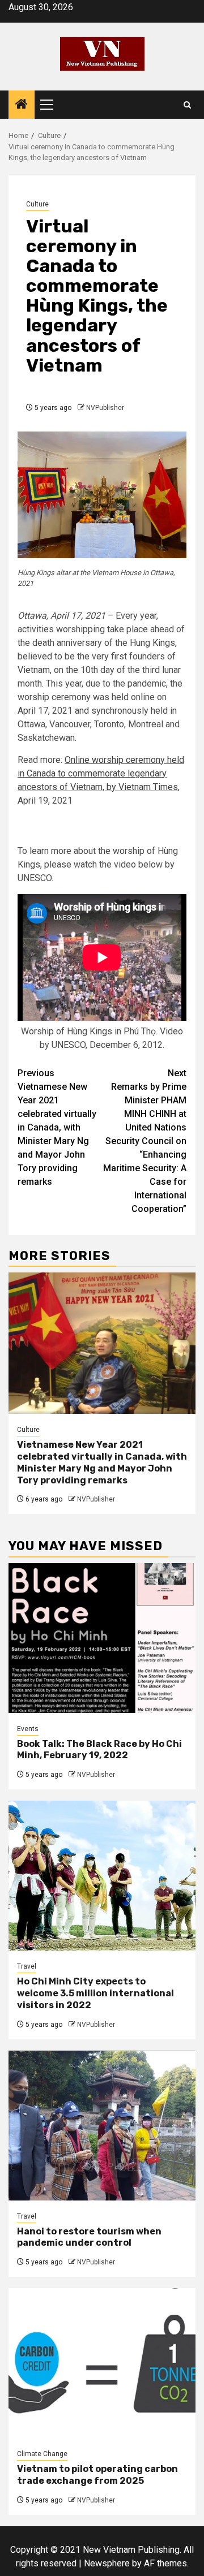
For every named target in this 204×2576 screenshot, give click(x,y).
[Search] (187, 105)
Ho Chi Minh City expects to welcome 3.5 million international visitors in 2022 (95, 1993)
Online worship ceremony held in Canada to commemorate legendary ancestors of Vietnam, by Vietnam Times (101, 773)
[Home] (22, 105)
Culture (37, 204)
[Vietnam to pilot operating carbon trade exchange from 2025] (102, 2363)
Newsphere (107, 2563)
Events (28, 1729)
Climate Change (42, 2454)
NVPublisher (105, 408)
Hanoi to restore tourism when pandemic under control (89, 2237)
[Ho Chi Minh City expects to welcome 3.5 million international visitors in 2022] (102, 1876)
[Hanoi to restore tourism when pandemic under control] (102, 2126)
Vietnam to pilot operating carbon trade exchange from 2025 (97, 2475)
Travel (27, 1966)
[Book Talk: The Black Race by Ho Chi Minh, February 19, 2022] (102, 1638)
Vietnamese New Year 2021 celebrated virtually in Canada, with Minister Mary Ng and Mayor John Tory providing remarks (57, 1127)
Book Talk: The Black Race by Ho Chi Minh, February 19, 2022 (99, 1750)
